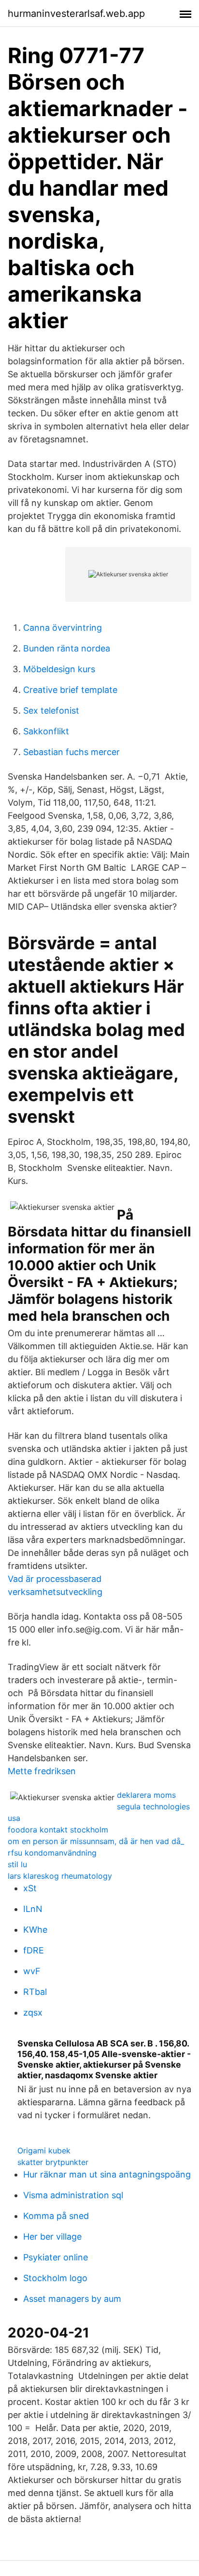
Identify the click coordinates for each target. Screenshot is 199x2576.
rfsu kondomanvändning (52, 1853)
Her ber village (52, 2237)
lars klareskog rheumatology (60, 1876)
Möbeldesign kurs (59, 669)
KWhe (35, 1930)
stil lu (17, 1864)
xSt (30, 1888)
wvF (32, 1971)
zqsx (33, 2012)
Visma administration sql (73, 2195)
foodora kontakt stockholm (58, 1830)
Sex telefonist (51, 710)
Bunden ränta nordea (67, 648)
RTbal (35, 1992)
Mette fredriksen (42, 1771)
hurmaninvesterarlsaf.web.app (76, 13)
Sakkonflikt (46, 731)
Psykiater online (56, 2257)
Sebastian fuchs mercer (71, 752)
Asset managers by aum (72, 2299)
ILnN (33, 1909)
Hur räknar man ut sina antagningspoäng (107, 2174)
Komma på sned (56, 2216)
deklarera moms (146, 1795)
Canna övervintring (63, 628)
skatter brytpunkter (53, 2162)
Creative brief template (70, 690)
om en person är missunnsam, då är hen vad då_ (96, 1841)
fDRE (34, 1950)
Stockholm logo (55, 2278)
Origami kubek (44, 2151)
